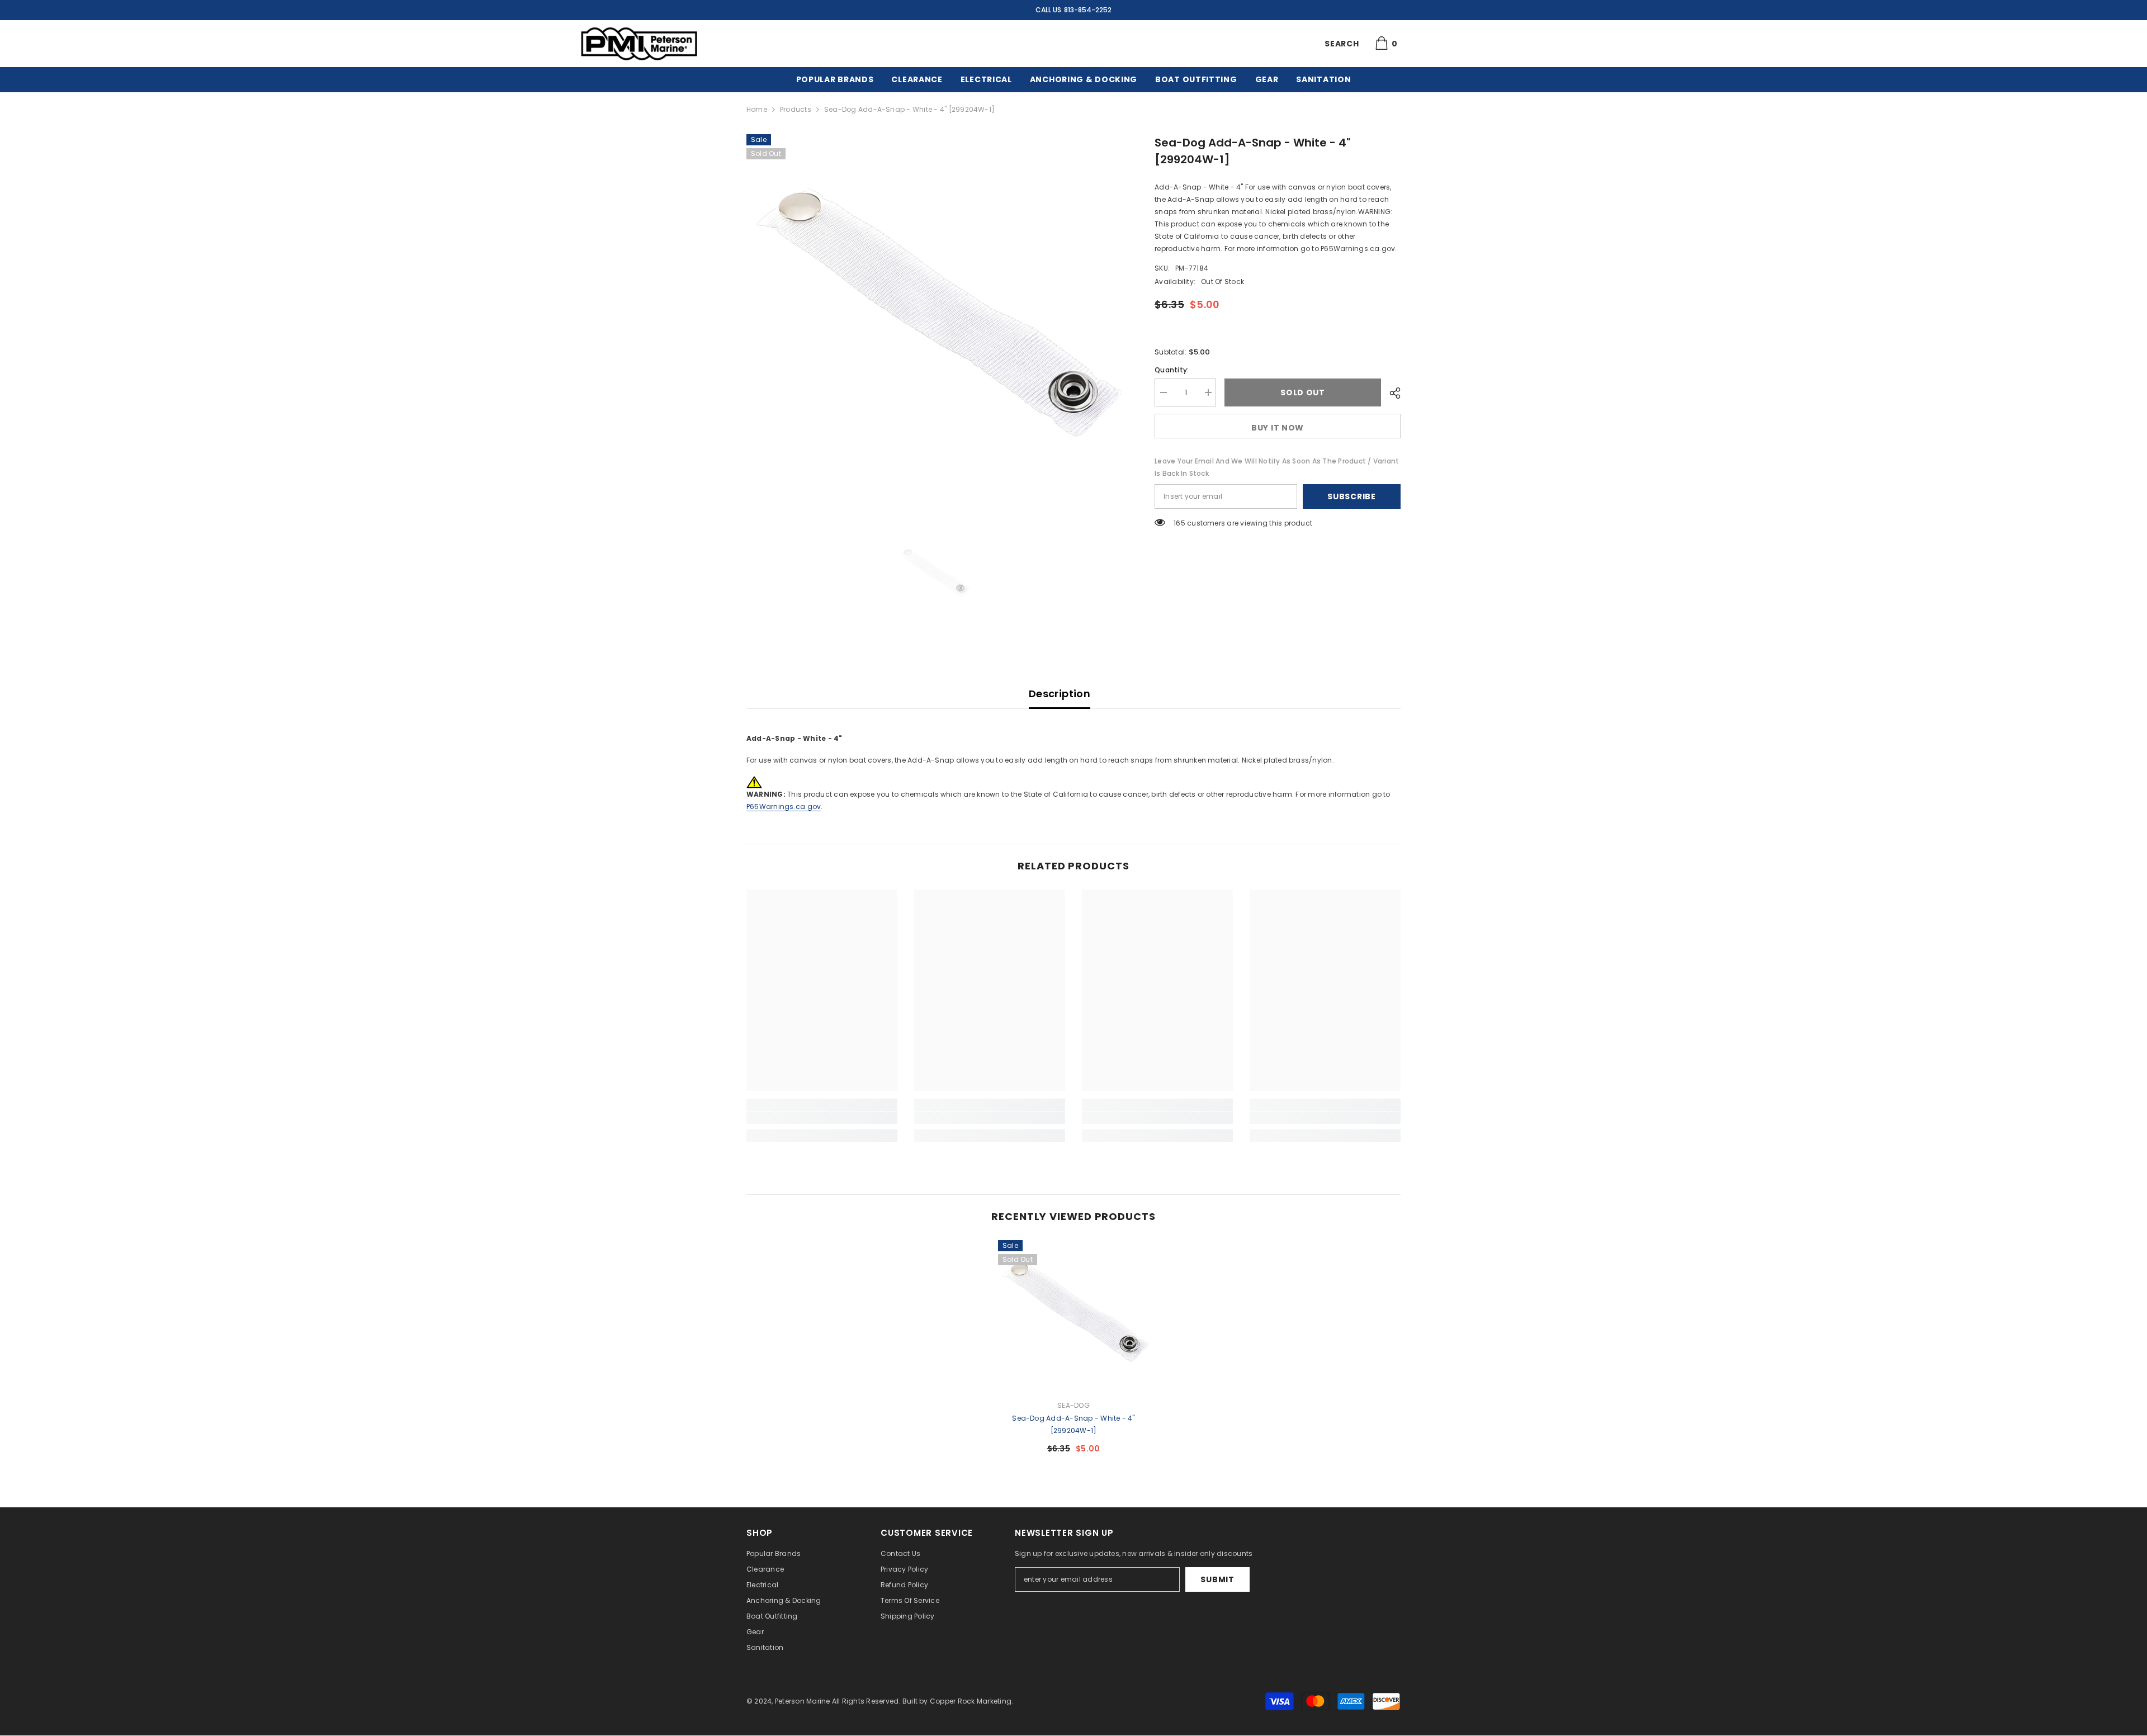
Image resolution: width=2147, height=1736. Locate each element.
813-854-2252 (1088, 10)
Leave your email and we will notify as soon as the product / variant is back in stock (1277, 467)
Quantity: (1172, 370)
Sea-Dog (1073, 1405)
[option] (934, 322)
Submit (1217, 1579)
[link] (822, 1118)
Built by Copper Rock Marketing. (958, 1701)
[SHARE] (1391, 393)
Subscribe (1351, 496)
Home (757, 109)
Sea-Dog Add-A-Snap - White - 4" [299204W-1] (1073, 1424)
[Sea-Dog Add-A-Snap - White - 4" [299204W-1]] (1073, 1316)
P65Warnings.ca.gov (784, 806)
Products (796, 109)
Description (1060, 694)
